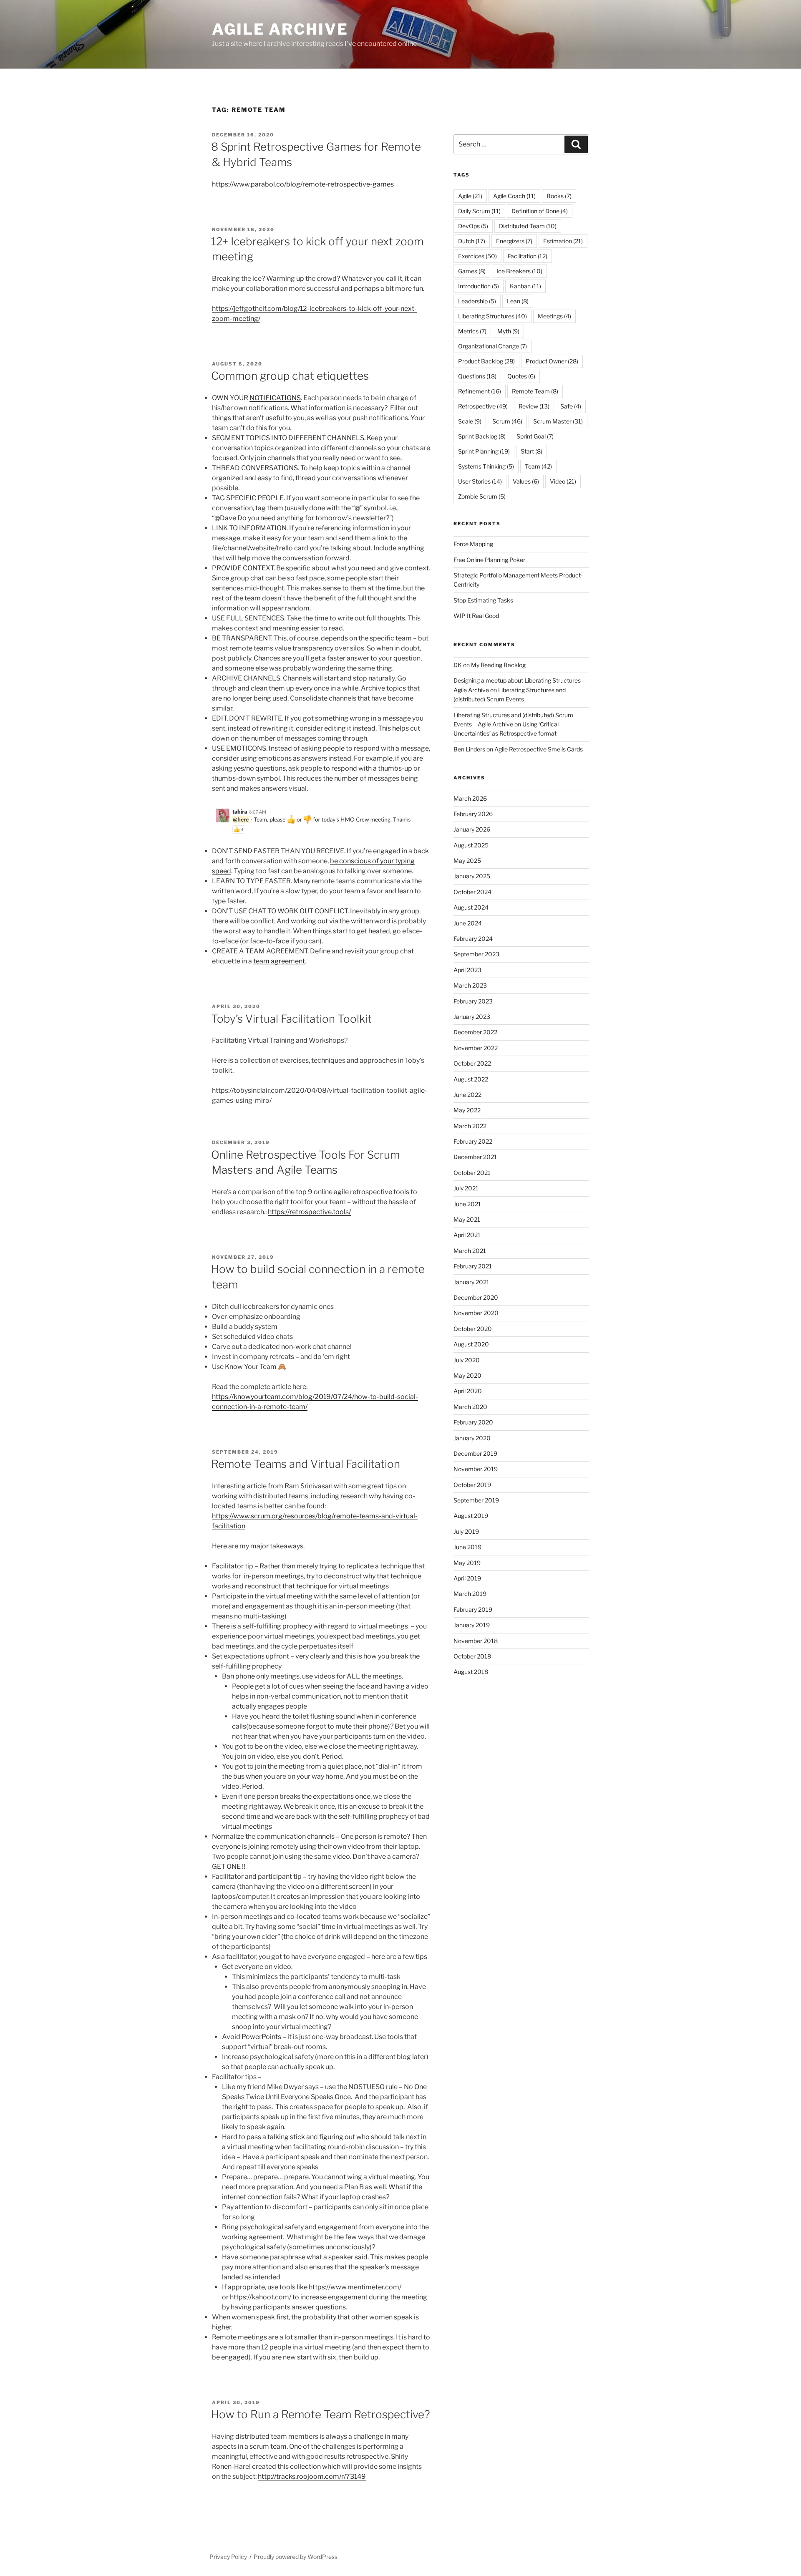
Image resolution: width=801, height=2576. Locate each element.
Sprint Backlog (482, 436)
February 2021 (473, 1266)
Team (538, 466)
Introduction (479, 286)
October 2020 (473, 1329)
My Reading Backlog (498, 665)
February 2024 (473, 939)
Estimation (563, 241)
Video (563, 481)
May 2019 (467, 1563)
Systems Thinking (486, 466)
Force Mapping (473, 544)
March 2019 (470, 1594)
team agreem (274, 961)
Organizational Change (492, 346)
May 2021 (467, 1219)
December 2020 (476, 1297)
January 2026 (472, 829)
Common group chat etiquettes (290, 376)
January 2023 (472, 1017)
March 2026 (470, 798)
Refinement (480, 391)
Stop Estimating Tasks (483, 600)
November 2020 (476, 1313)
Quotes (521, 376)
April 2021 (467, 1235)
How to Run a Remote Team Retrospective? (321, 2414)
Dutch (472, 241)
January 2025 (472, 876)
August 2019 (471, 1516)
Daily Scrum (479, 211)
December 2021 (475, 1157)
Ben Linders (469, 749)
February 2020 (473, 1422)
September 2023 (476, 954)
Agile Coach (514, 196)
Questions (477, 376)
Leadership (477, 301)
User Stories (480, 481)
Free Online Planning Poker (489, 560)
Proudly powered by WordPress (296, 2557)
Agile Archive (280, 29)
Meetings (554, 316)
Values (526, 481)
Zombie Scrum (482, 496)
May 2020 (467, 1375)
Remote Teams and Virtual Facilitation (306, 1464)
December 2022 (475, 1032)
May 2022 (467, 1110)
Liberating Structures (492, 316)
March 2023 (470, 985)
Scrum (507, 421)
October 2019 (472, 1485)
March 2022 (470, 1126)
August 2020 (471, 1344)
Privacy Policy (228, 2557)
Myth (508, 331)
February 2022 (473, 1141)
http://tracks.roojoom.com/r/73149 (312, 2476)
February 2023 (473, 1001)
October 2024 (472, 892)
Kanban (525, 286)
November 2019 (476, 1469)
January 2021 (471, 1282)
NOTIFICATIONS (275, 398)
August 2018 (471, 1672)
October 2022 (472, 1063)
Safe (571, 406)
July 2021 (466, 1188)
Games (472, 271)
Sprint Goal (535, 436)
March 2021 (470, 1251)
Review (534, 406)
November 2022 (476, 1048)
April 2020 (468, 1391)
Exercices (477, 256)
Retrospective (483, 406)
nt (302, 961)
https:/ (222, 1516)
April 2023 (467, 970)
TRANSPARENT (247, 638)
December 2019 (475, 1453)
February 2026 (473, 814)
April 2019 (467, 1578)
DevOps (473, 226)
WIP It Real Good (476, 616)
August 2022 (471, 1079)
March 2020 (470, 1407)
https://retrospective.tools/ (309, 1212)
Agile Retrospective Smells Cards (539, 749)
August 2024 (471, 907)
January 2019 (472, 1625)
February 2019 (473, 1609)
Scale (470, 421)
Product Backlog (486, 361)
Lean (518, 301)
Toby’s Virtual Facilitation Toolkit (291, 1019)
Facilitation (528, 256)
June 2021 (467, 1204)
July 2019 (466, 1531)
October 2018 (472, 1656)
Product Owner (552, 361)
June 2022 (467, 1095)
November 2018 (476, 1641)
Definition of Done (540, 211)
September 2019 (476, 1500)
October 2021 (472, 1173)
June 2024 (468, 923)
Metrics (472, 331)
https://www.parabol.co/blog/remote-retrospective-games (303, 184)
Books (559, 196)
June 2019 (467, 1547)
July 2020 (467, 1360)
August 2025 (471, 845)
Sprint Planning (484, 451)
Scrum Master (558, 421)
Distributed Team (528, 226)
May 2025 (467, 861)
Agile (470, 196)
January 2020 (472, 1438)
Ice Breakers (519, 271)
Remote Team (535, 391)
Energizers (514, 241)
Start (531, 451)
